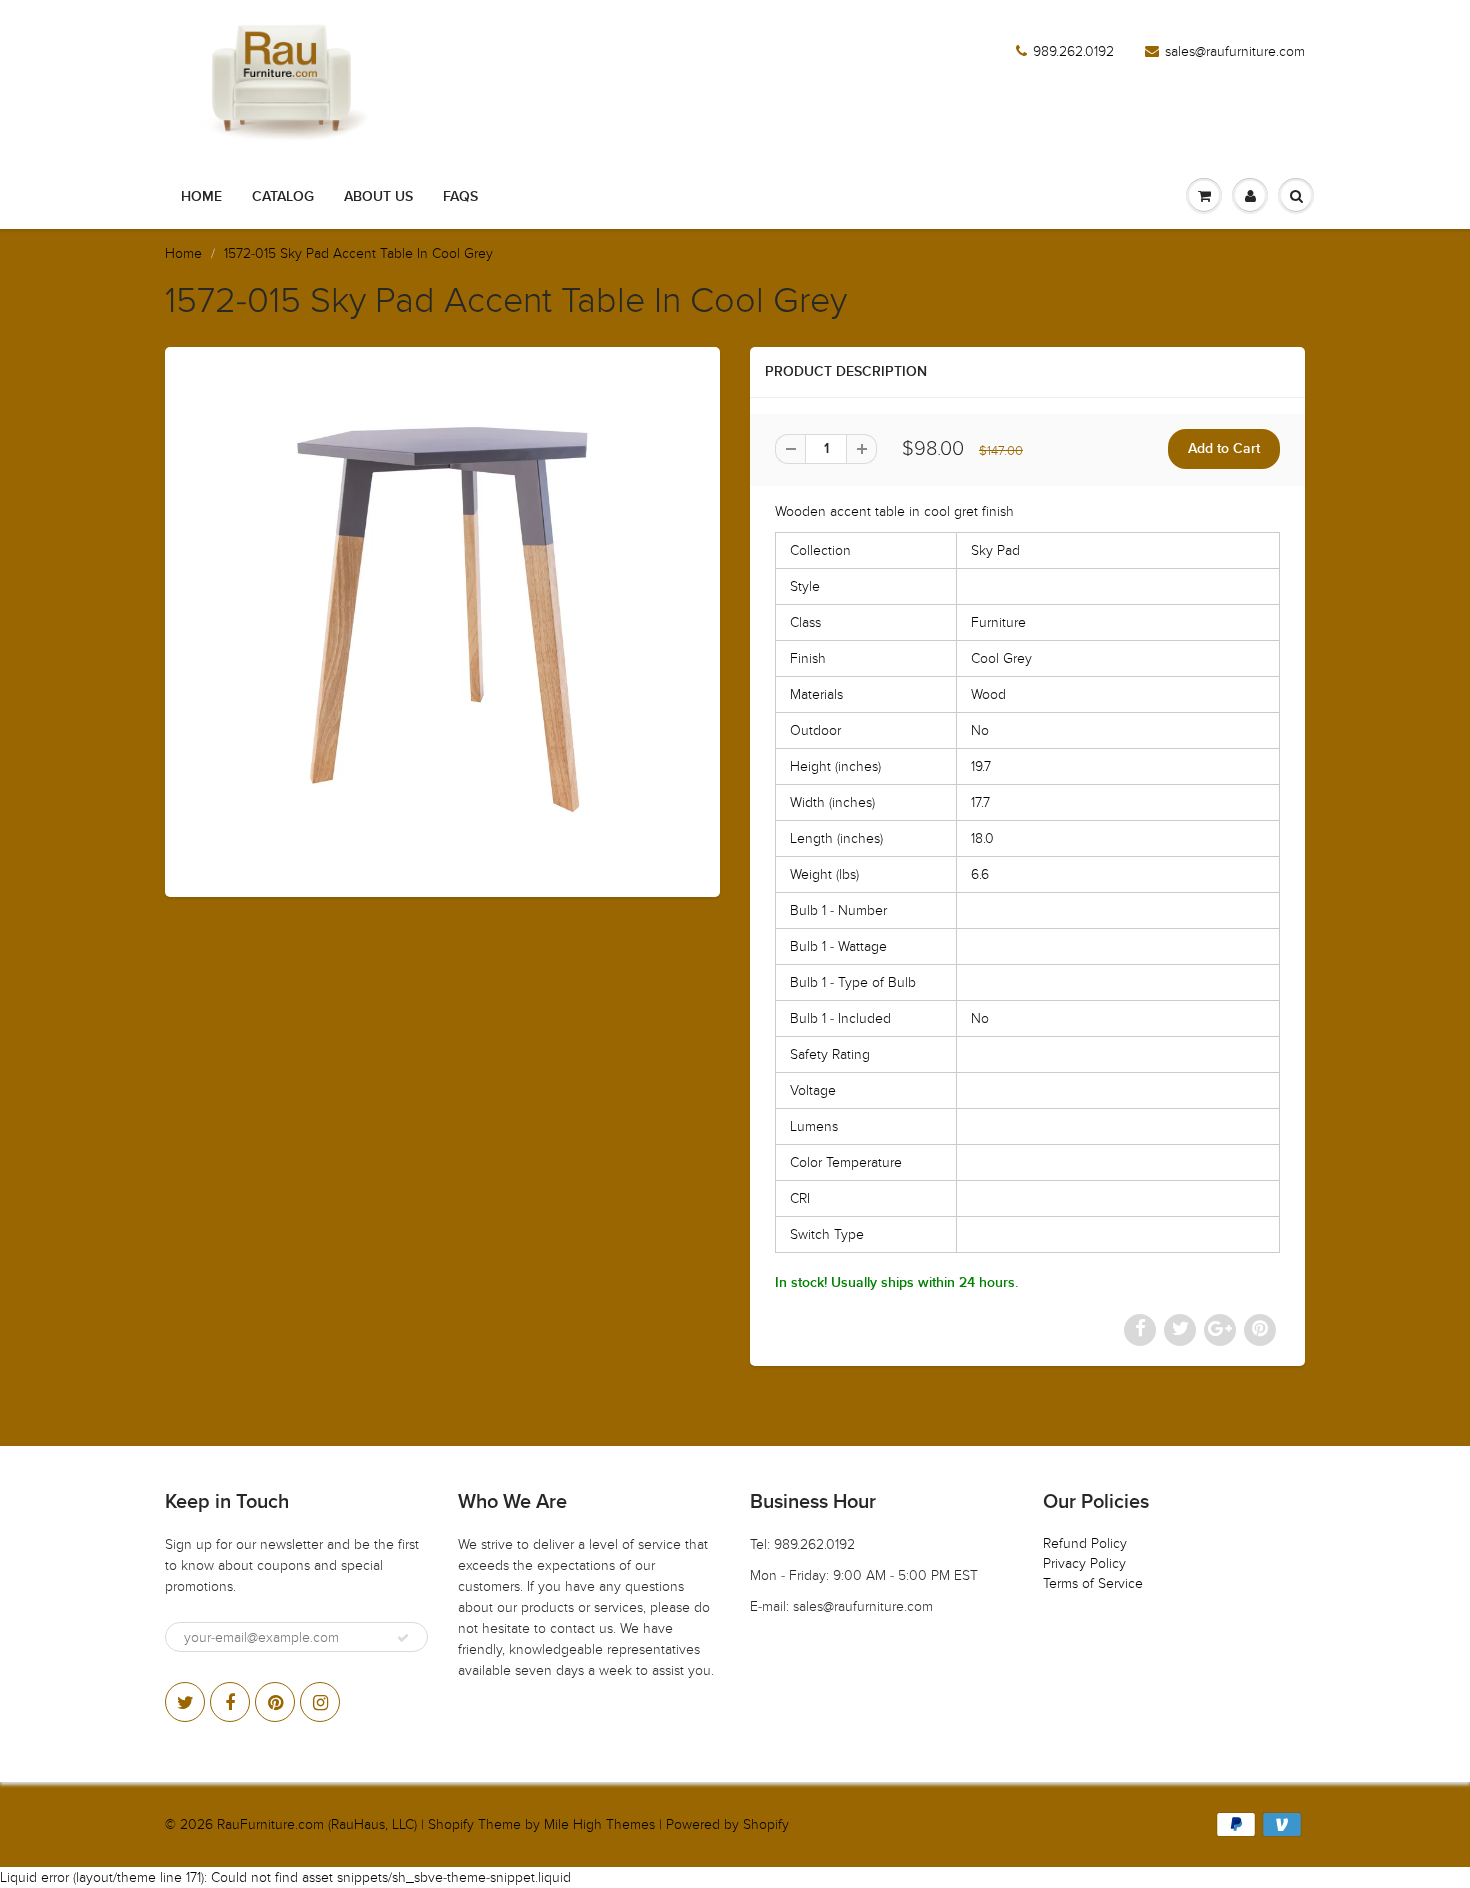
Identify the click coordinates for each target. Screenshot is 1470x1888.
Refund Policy (1085, 1543)
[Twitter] (185, 1702)
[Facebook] (230, 1702)
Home (201, 197)
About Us (378, 197)
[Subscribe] (403, 1638)
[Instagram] (320, 1702)
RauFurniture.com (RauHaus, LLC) (317, 1824)
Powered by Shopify (727, 1824)
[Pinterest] (275, 1702)
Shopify (451, 1824)
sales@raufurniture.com (1235, 51)
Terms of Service (1093, 1583)
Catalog (283, 197)
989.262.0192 (1073, 51)
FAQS (460, 197)
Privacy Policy (1084, 1563)
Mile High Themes (599, 1824)
